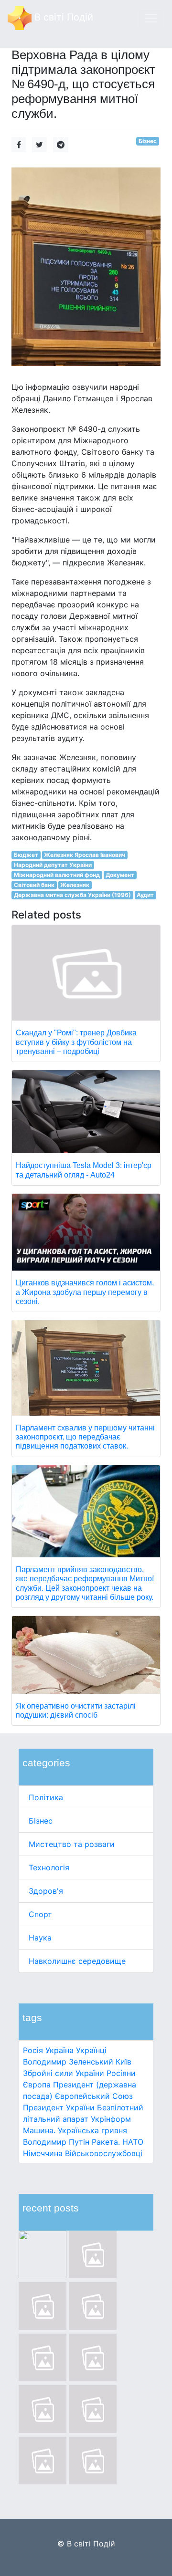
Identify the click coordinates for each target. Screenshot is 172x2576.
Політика (46, 1797)
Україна (59, 2050)
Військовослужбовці (104, 2153)
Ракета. (106, 2142)
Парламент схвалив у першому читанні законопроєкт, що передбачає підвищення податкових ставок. (85, 1437)
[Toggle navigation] (151, 18)
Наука (40, 1938)
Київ (124, 2062)
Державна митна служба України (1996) (72, 895)
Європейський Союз (94, 2096)
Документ (120, 875)
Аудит (145, 895)
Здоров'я (46, 1891)
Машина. (39, 2130)
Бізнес (41, 1821)
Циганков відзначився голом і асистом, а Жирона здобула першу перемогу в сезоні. (85, 1292)
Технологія (49, 1867)
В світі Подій (62, 17)
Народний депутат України (53, 865)
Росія (33, 2050)
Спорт (40, 1914)
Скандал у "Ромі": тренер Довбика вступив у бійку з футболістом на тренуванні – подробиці (76, 1042)
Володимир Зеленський (68, 2062)
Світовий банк (34, 885)
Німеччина (43, 2153)
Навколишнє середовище (77, 1961)
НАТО (133, 2142)
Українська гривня (92, 2130)
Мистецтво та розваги (72, 1844)
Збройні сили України (64, 2073)
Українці (91, 2050)
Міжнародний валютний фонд (57, 875)
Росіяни (121, 2073)
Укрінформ (111, 2119)
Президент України (59, 2107)
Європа (37, 2085)
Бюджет (26, 855)
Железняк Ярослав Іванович (85, 855)
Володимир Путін (56, 2142)
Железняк (75, 885)
